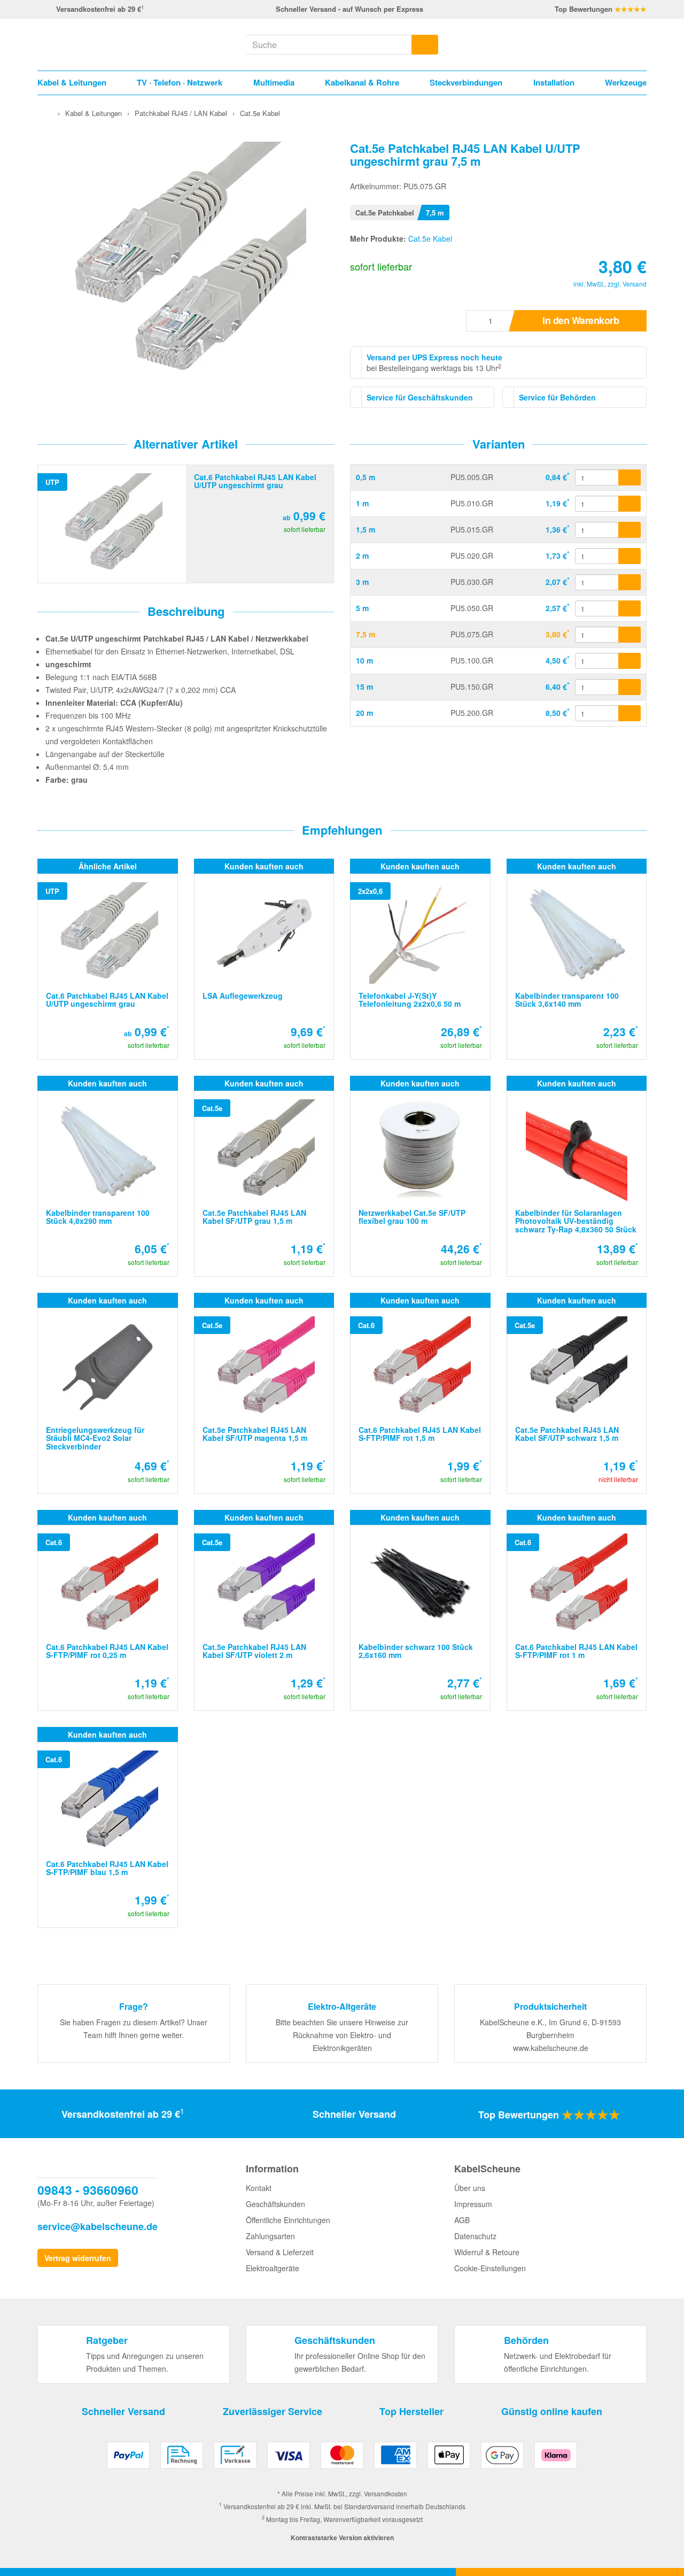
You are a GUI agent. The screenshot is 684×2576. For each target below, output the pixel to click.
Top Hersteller (411, 2411)
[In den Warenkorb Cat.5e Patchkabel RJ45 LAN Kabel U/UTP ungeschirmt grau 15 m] (629, 687)
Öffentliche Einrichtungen (288, 2220)
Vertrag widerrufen (78, 2258)
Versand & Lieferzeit (280, 2252)
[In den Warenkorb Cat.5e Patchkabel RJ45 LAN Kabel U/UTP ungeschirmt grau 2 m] (629, 556)
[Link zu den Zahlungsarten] (342, 2459)
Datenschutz (475, 2236)
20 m (364, 713)
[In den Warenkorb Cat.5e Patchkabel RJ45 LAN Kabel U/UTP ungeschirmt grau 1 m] (629, 504)
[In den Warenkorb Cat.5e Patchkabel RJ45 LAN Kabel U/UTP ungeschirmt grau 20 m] (629, 713)
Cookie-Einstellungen (490, 2268)
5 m (362, 608)
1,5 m (366, 529)
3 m (362, 582)
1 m (362, 503)
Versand (635, 284)
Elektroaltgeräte (273, 2268)
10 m (364, 660)
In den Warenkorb (581, 320)
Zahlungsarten (270, 2236)
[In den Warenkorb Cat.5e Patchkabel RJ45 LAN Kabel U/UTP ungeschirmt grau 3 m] (629, 582)
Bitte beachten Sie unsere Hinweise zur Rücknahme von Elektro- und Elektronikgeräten (342, 2035)
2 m (362, 556)
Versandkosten (386, 2493)
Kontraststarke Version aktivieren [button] (342, 2538)
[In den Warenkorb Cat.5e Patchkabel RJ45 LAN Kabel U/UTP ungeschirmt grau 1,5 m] (629, 530)
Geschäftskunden (275, 2204)
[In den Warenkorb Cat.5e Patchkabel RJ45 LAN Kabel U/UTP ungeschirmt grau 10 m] (629, 661)
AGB (462, 2220)
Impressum (473, 2204)
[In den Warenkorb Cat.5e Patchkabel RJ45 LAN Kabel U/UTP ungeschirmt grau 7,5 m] (629, 635)
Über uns (470, 2188)
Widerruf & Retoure (487, 2252)
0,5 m (366, 477)
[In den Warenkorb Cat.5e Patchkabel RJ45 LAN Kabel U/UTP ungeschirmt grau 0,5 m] (629, 477)
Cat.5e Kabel (430, 238)
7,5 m (366, 634)
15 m (364, 687)
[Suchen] (425, 45)
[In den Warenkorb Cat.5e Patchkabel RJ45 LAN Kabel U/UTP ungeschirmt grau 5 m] (629, 608)
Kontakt (259, 2188)
